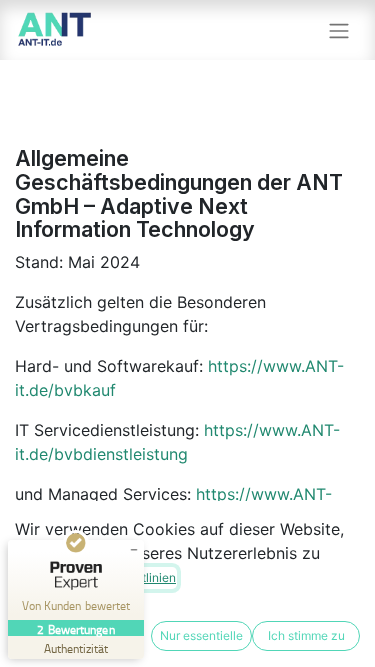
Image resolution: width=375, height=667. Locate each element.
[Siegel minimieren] (134, 550)
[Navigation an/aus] (339, 30)
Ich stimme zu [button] (306, 635)
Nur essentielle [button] (201, 635)
